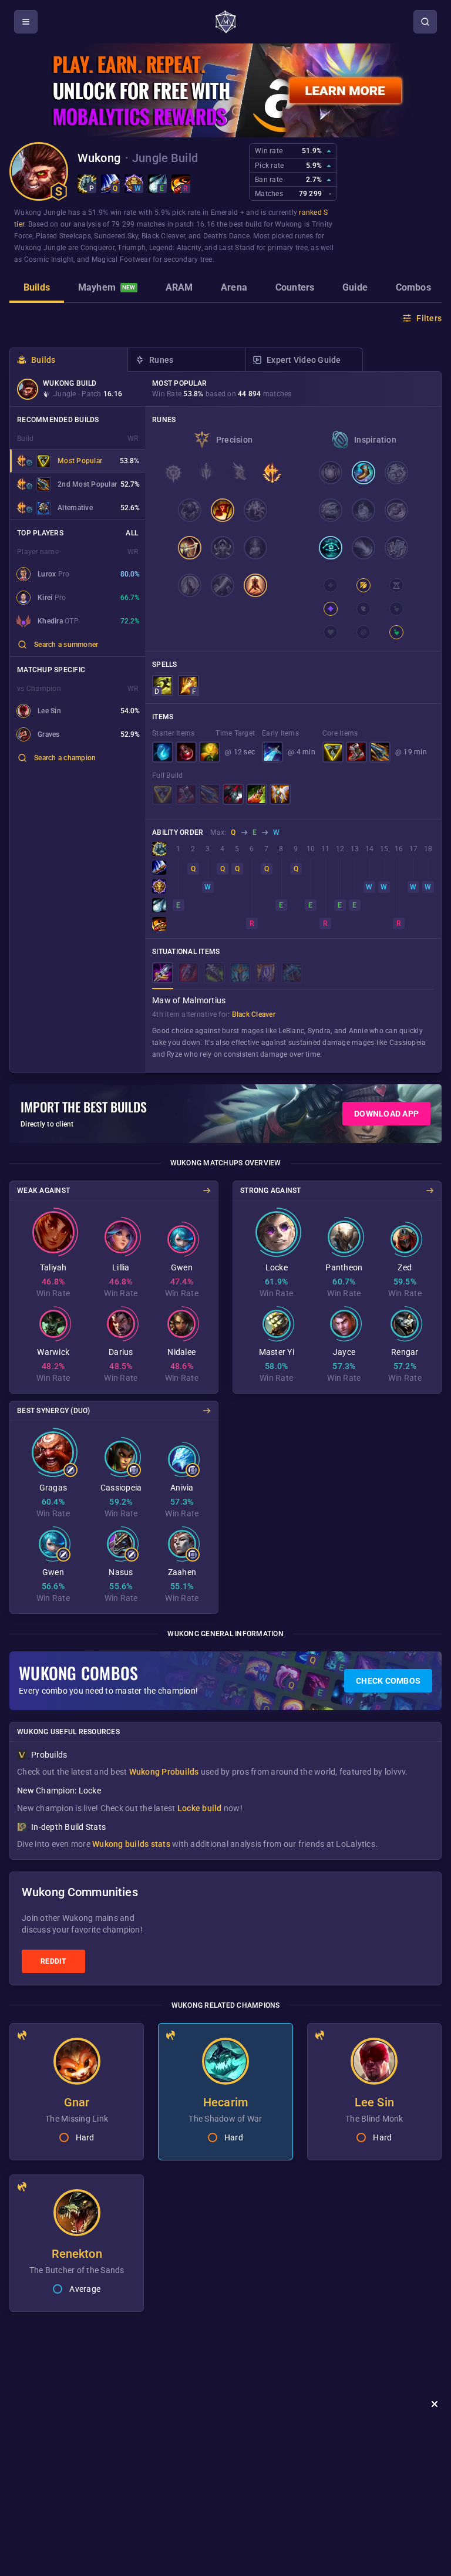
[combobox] (78, 645)
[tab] (37, 289)
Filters (429, 318)
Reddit (53, 1961)
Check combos (388, 1681)
